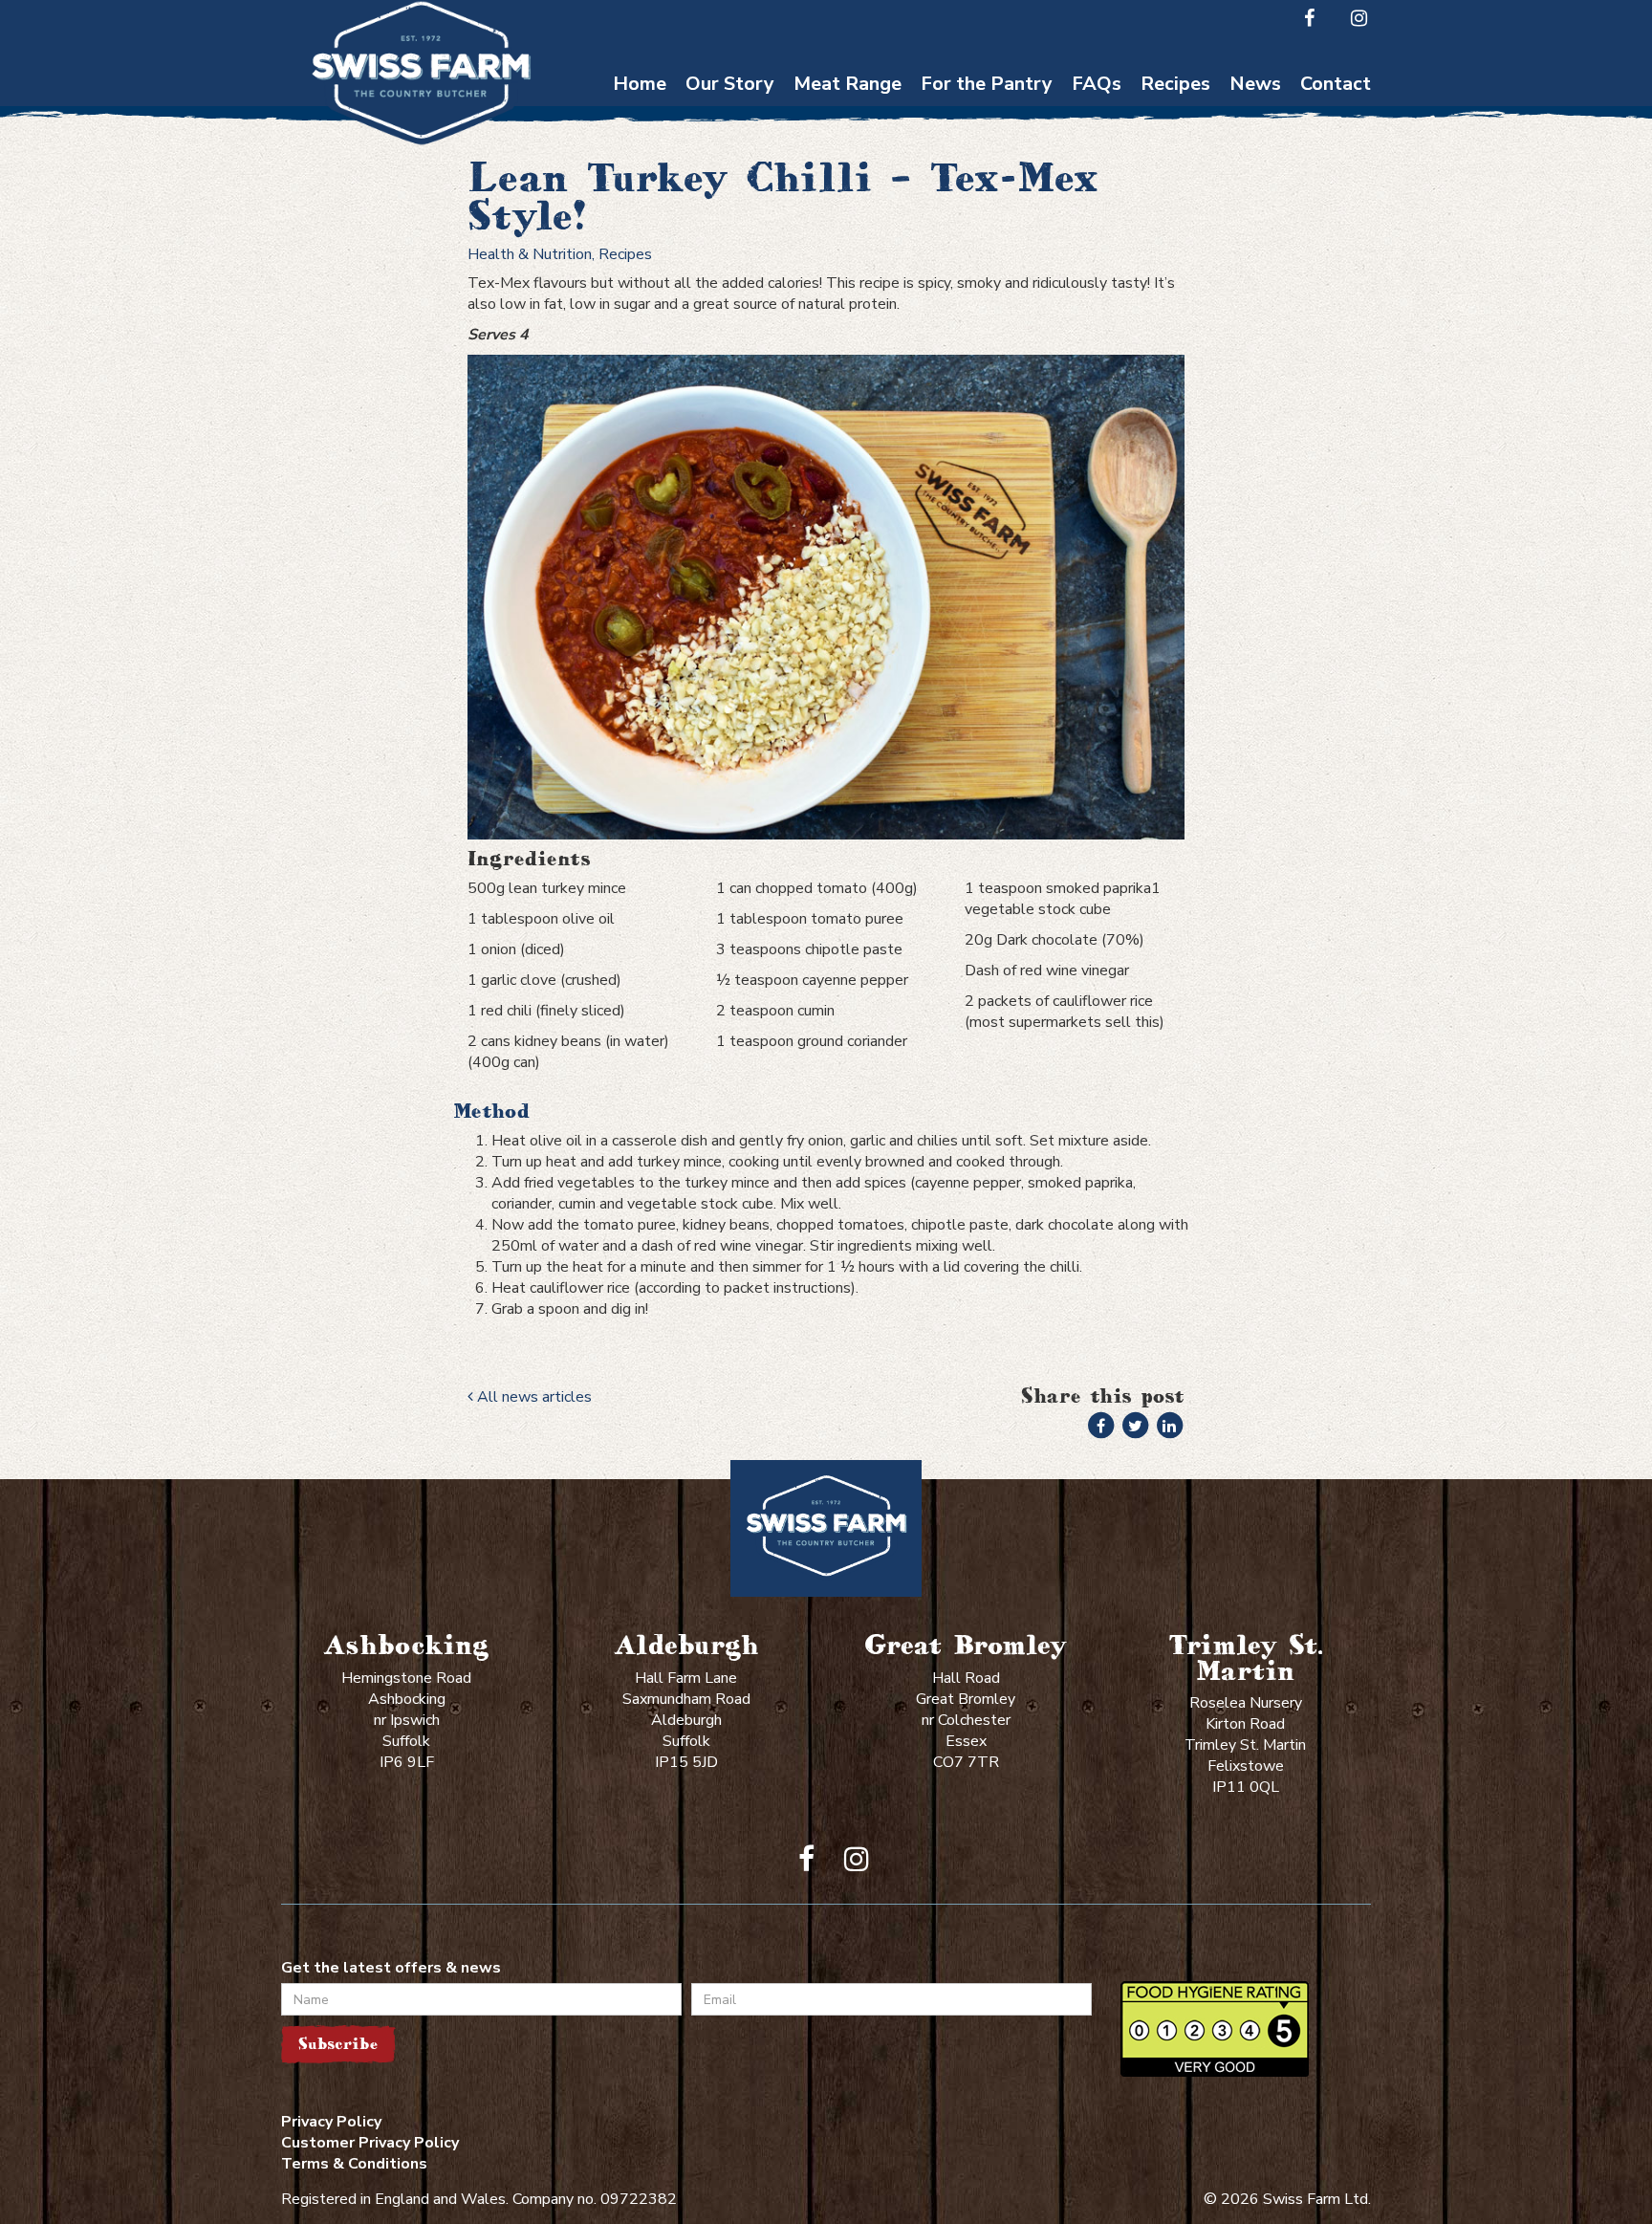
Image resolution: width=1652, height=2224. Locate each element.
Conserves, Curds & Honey (987, 162)
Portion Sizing (1097, 153)
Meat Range (848, 84)
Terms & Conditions (354, 2164)
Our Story (730, 84)
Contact (1336, 84)
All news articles (533, 1397)
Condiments (987, 208)
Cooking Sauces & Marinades (987, 254)
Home (640, 84)
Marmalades (987, 301)
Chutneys (987, 115)
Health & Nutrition (530, 254)
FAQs (1097, 84)
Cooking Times (1097, 115)
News (1255, 84)
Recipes (1175, 84)
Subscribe (338, 2044)
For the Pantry (987, 84)
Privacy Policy (331, 2122)
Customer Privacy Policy (370, 2143)
